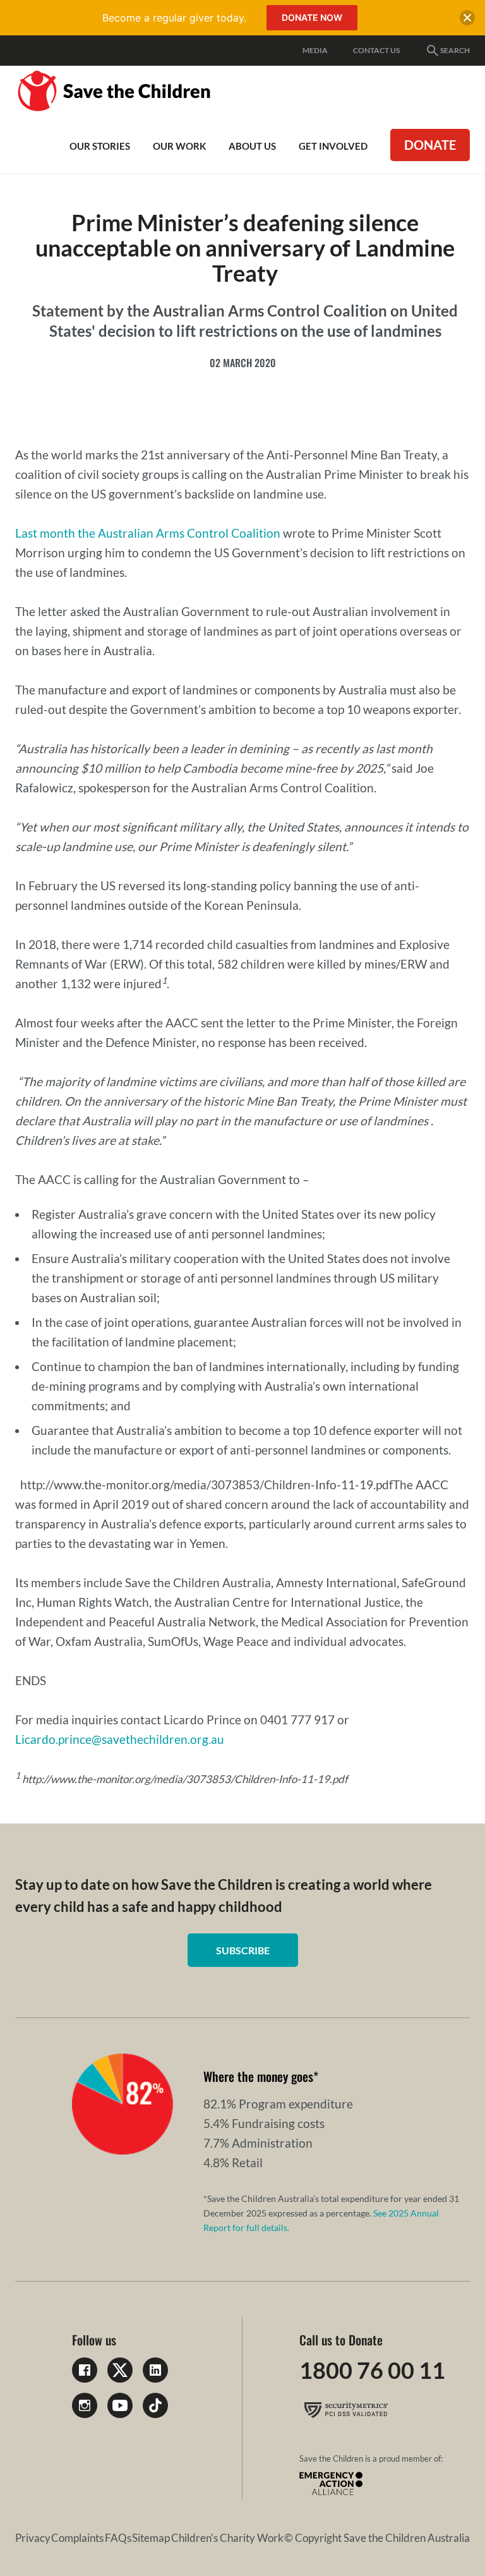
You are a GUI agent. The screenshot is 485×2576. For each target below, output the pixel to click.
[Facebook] (85, 2370)
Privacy (33, 2538)
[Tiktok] (155, 2405)
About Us (252, 146)
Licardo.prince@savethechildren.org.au (120, 1739)
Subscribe (243, 1950)
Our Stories (100, 146)
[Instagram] (85, 2405)
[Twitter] (120, 2370)
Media (315, 50)
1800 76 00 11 (372, 2370)
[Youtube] (120, 2405)
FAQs (118, 2538)
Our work (179, 146)
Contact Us (376, 50)
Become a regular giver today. (174, 18)
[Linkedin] (155, 2370)
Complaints (77, 2538)
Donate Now (312, 17)
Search (455, 50)
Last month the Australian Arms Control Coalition (148, 533)
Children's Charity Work (227, 2538)
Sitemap (151, 2538)
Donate (430, 145)
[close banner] (467, 20)
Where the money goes (258, 2076)
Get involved (333, 146)
